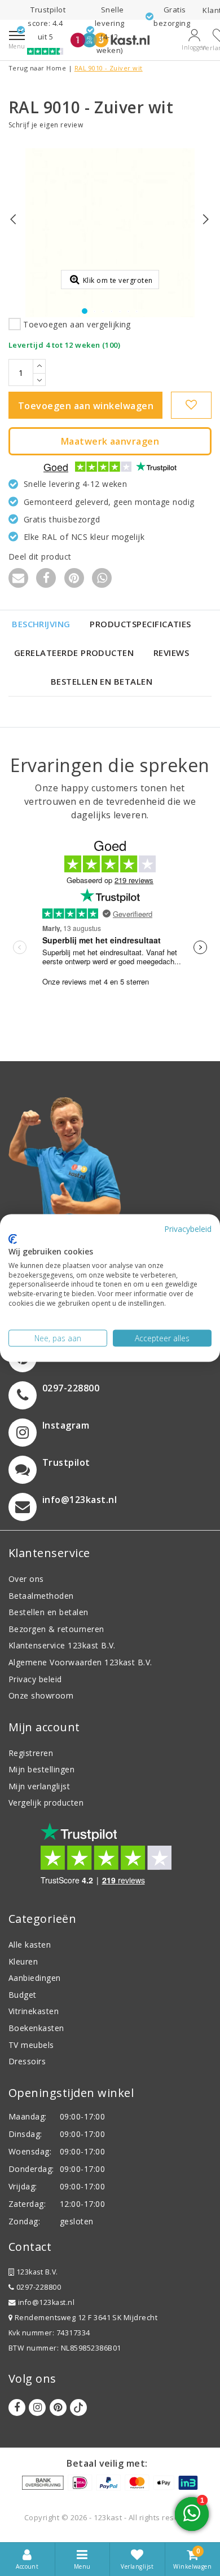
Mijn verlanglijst (39, 1786)
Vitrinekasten (34, 2011)
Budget (23, 1995)
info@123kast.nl (46, 2302)
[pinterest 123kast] (58, 2407)
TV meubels (31, 2045)
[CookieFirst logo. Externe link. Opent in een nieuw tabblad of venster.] (13, 1239)
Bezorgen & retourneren (56, 1629)
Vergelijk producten (46, 1803)
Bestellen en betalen (102, 681)
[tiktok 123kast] (78, 2407)
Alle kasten (30, 1945)
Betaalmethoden (41, 1596)
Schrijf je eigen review (46, 125)
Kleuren (23, 1961)
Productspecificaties (140, 624)
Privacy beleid (35, 1679)
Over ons (26, 1579)
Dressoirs (27, 2061)
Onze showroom (41, 1695)
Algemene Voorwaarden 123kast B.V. (80, 1662)
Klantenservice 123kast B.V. (62, 1645)
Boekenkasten (36, 2028)
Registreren (31, 1753)
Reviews (171, 653)
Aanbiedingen (35, 1978)
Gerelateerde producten (74, 653)
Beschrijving (41, 624)
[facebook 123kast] (17, 2407)
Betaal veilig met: (107, 2463)
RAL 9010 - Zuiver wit (109, 68)
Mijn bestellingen (41, 1769)
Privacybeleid (188, 1228)
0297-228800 (38, 2287)
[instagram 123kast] (37, 2407)
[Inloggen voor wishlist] (191, 405)
